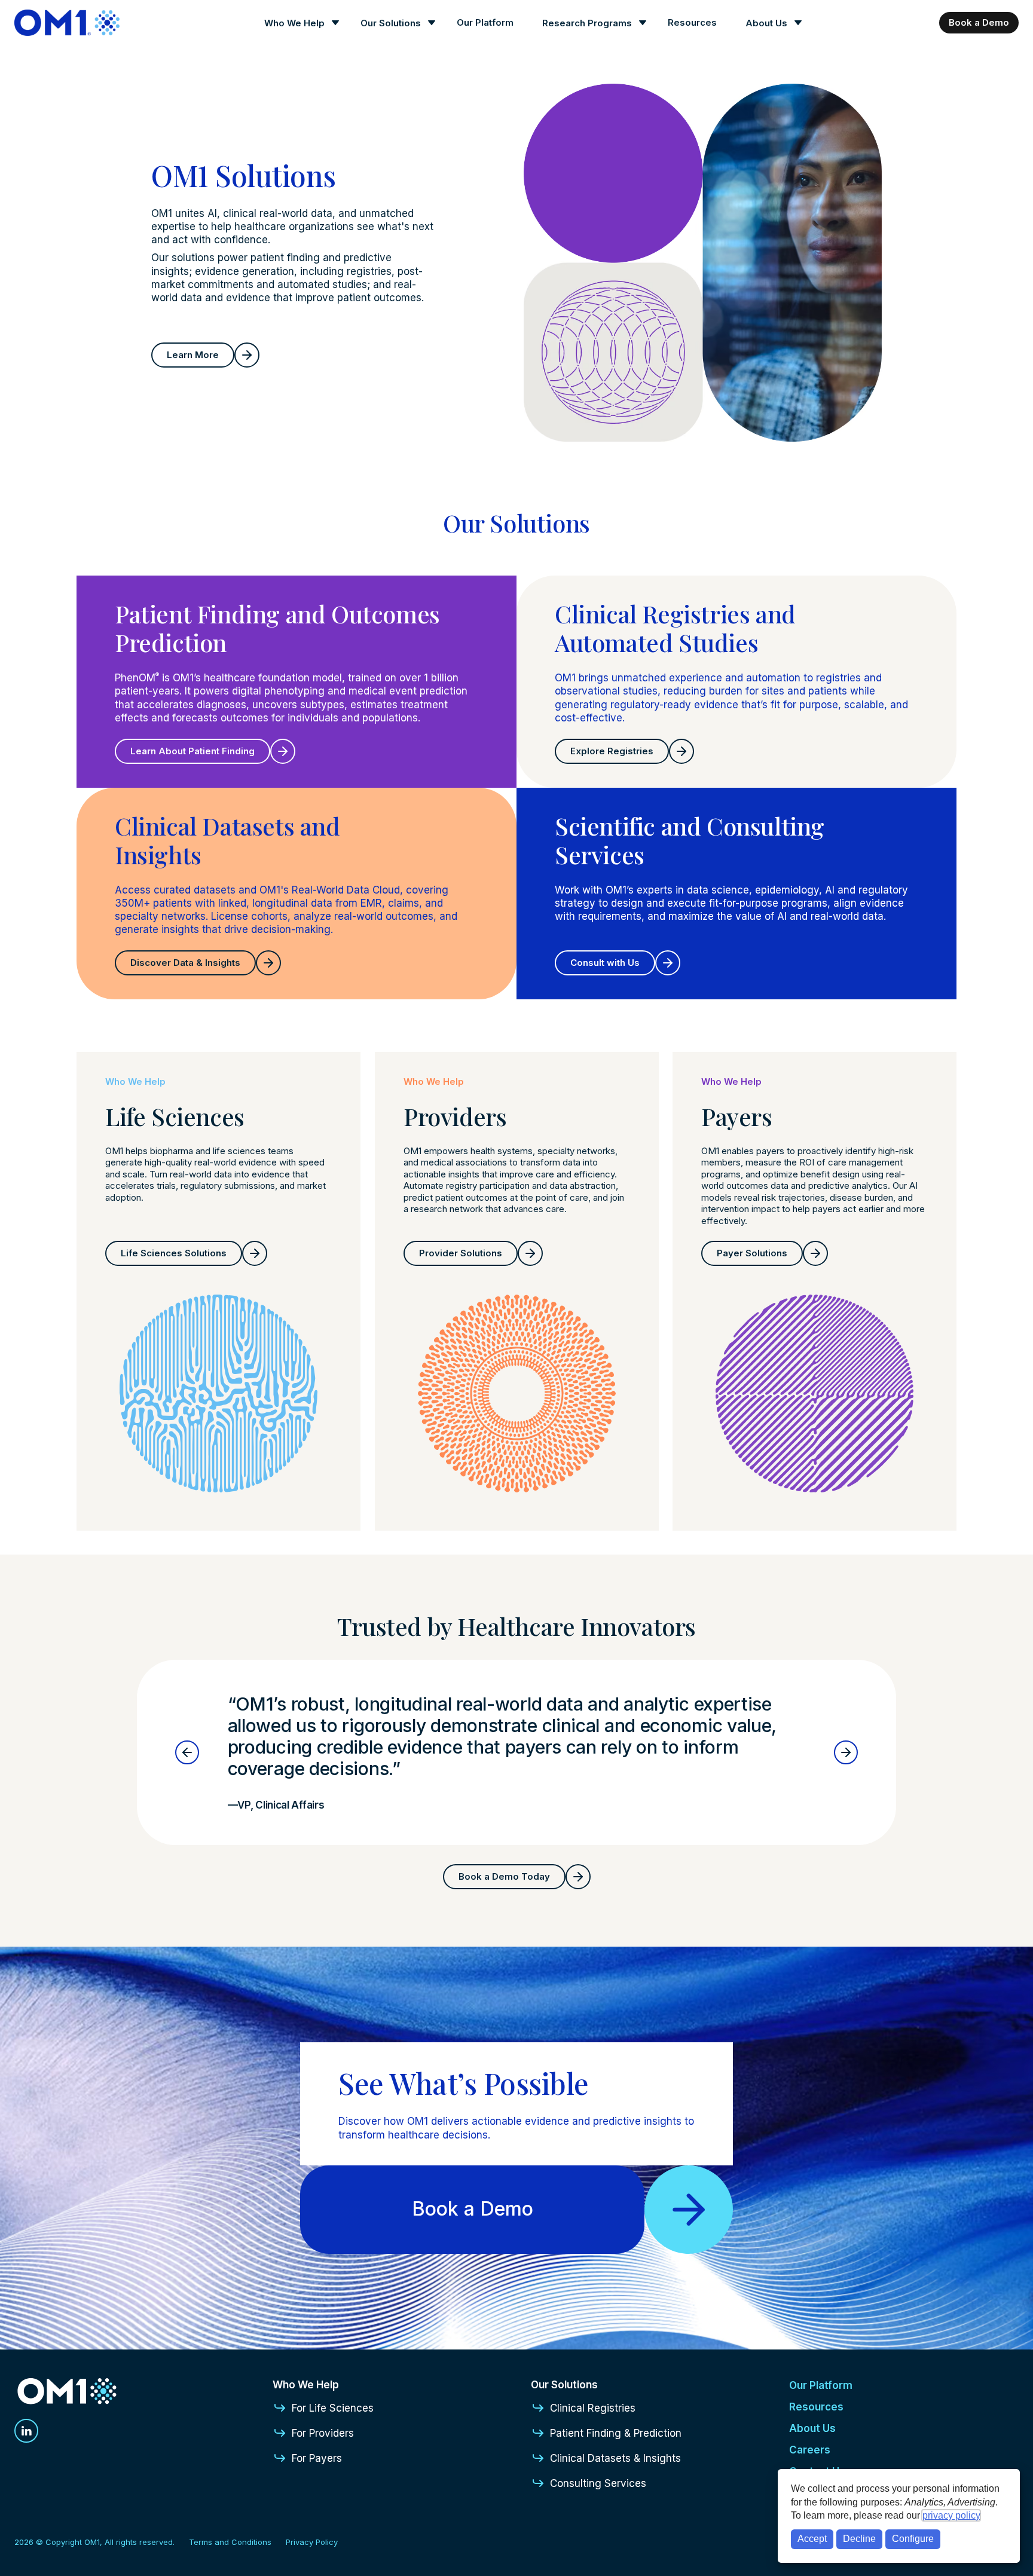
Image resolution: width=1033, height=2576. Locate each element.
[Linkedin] (26, 2431)
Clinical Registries (593, 2408)
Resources (692, 22)
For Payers (317, 2458)
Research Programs (587, 23)
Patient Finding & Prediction (616, 2433)
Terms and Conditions (230, 2542)
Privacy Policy (312, 2542)
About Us (766, 23)
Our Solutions (391, 23)
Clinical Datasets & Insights (615, 2458)
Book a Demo (979, 22)
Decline (859, 2539)
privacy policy (951, 2515)
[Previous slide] (187, 1752)
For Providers (323, 2433)
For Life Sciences (333, 2408)
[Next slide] (846, 1752)
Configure (913, 2539)
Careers (810, 2450)
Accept (812, 2539)
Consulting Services (598, 2483)
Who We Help (294, 23)
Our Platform (485, 22)
